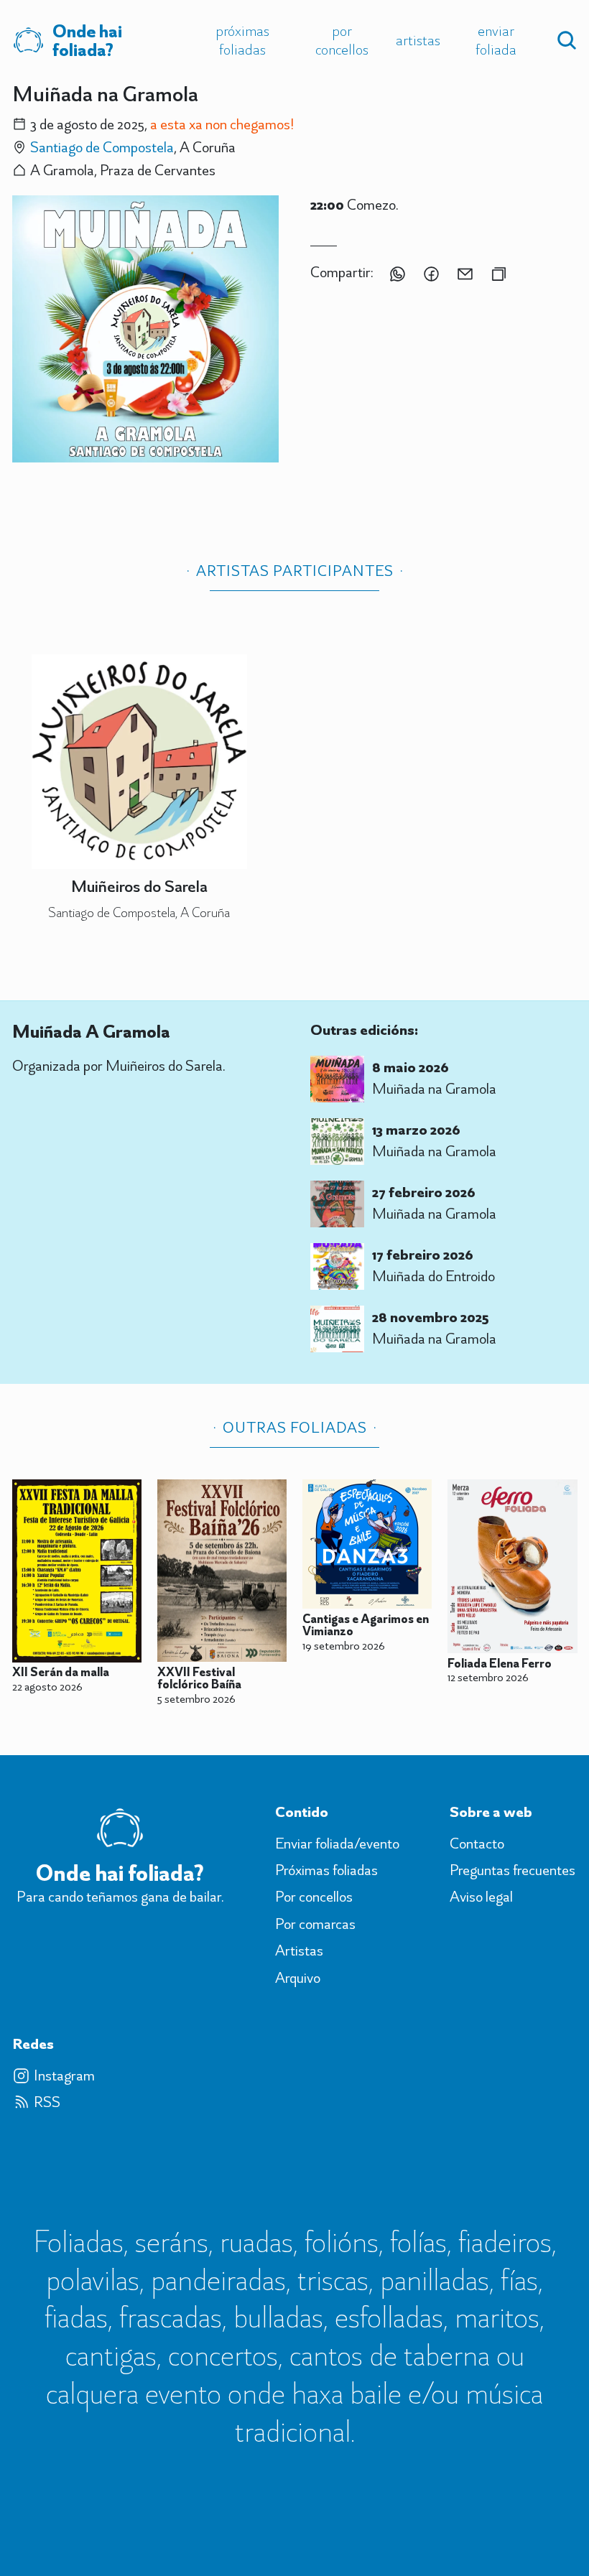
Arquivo (298, 1978)
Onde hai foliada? (87, 41)
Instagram (64, 2075)
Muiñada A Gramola (91, 1031)
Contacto (477, 1843)
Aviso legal (481, 1897)
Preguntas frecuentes (513, 1870)
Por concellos (342, 40)
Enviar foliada (496, 40)
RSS (47, 2102)
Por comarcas (315, 1924)
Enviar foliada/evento (337, 1843)
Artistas (418, 40)
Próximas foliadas (242, 40)
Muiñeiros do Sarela (139, 886)
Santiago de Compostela (102, 147)
